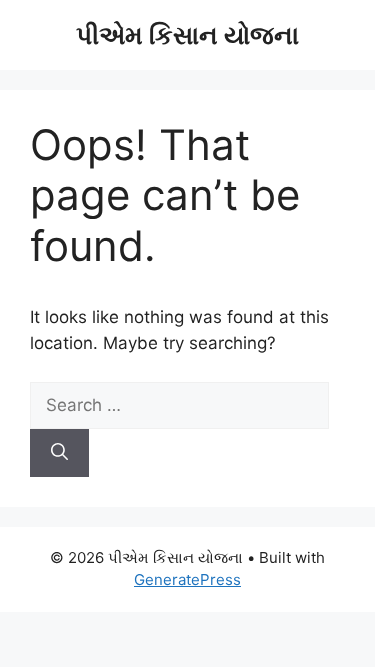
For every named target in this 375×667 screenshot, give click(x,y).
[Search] (59, 453)
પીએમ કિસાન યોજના (187, 35)
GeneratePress (187, 579)
